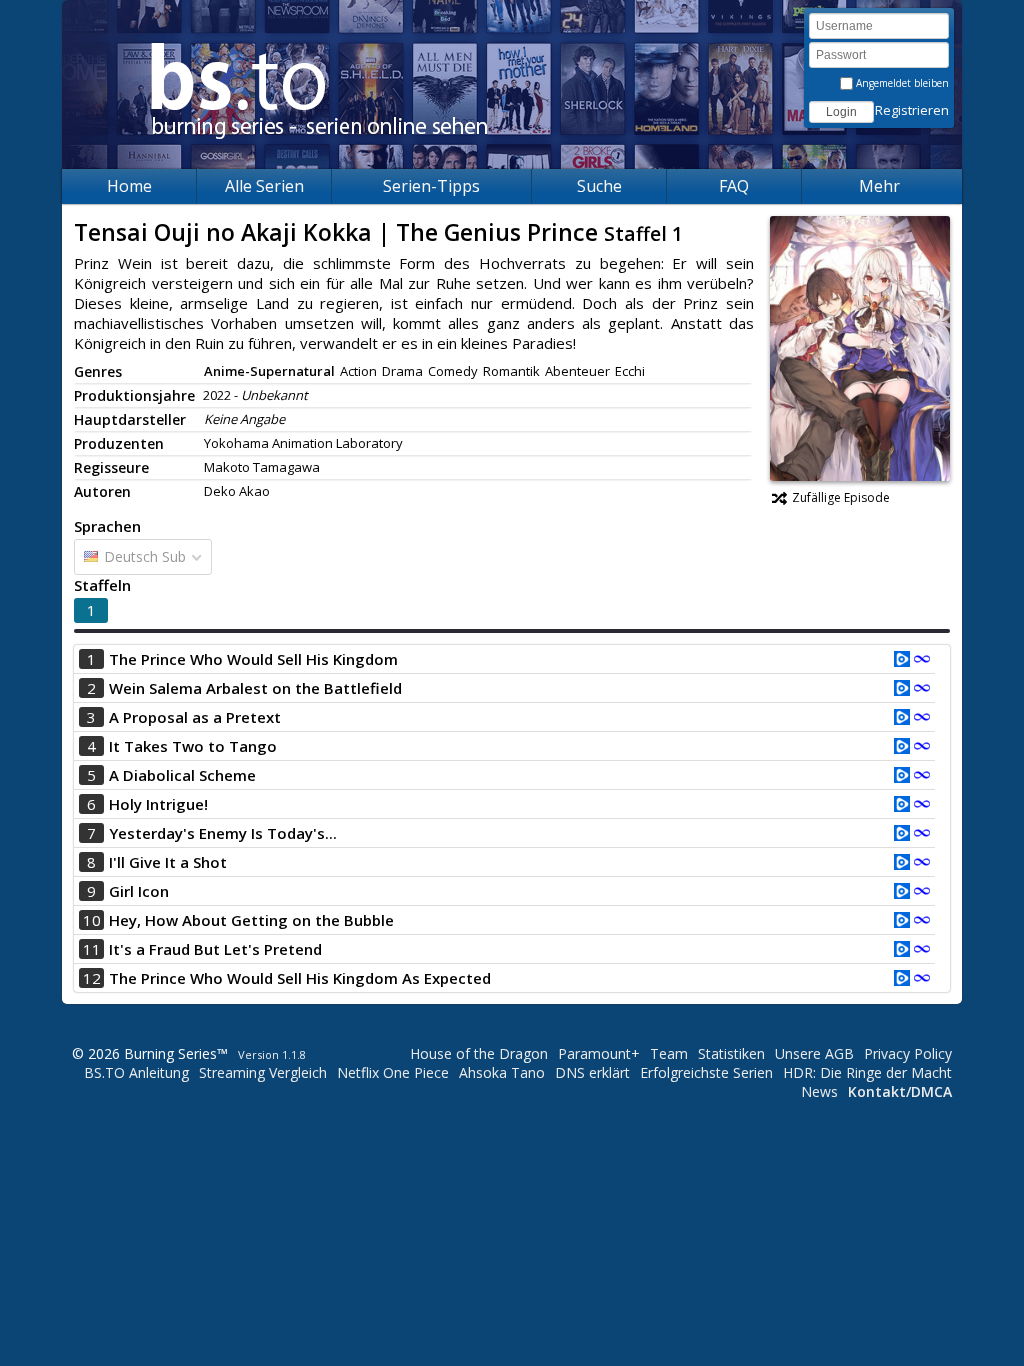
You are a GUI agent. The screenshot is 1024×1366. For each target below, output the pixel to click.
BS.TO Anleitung (136, 1072)
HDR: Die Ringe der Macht (867, 1072)
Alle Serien (264, 186)
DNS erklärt (592, 1072)
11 (92, 949)
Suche (599, 186)
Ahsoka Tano (502, 1072)
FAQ (734, 186)
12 (92, 978)
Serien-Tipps (431, 186)
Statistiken (731, 1053)
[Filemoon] (922, 661)
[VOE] (902, 661)
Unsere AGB (814, 1053)
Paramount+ (599, 1053)
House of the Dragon (479, 1053)
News (819, 1091)
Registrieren (912, 110)
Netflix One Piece (393, 1072)
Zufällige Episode (841, 497)
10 (92, 920)
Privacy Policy (908, 1053)
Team (669, 1053)
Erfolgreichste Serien (706, 1072)
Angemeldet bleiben (901, 83)
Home (129, 186)
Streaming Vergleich (263, 1072)
